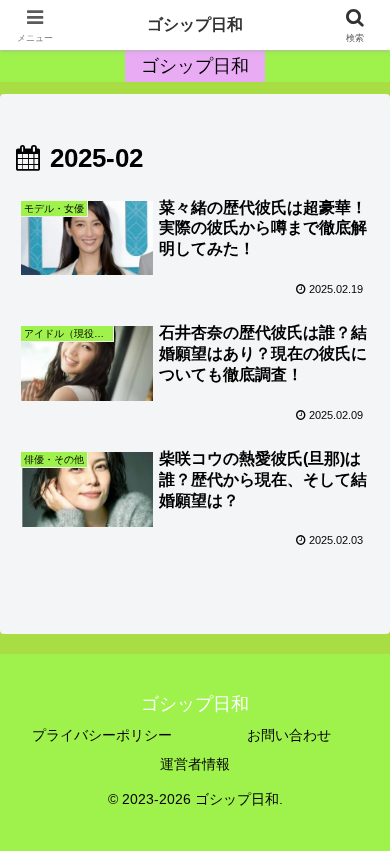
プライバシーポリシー (102, 735)
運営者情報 (195, 764)
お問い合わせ (289, 735)
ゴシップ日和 (195, 24)
